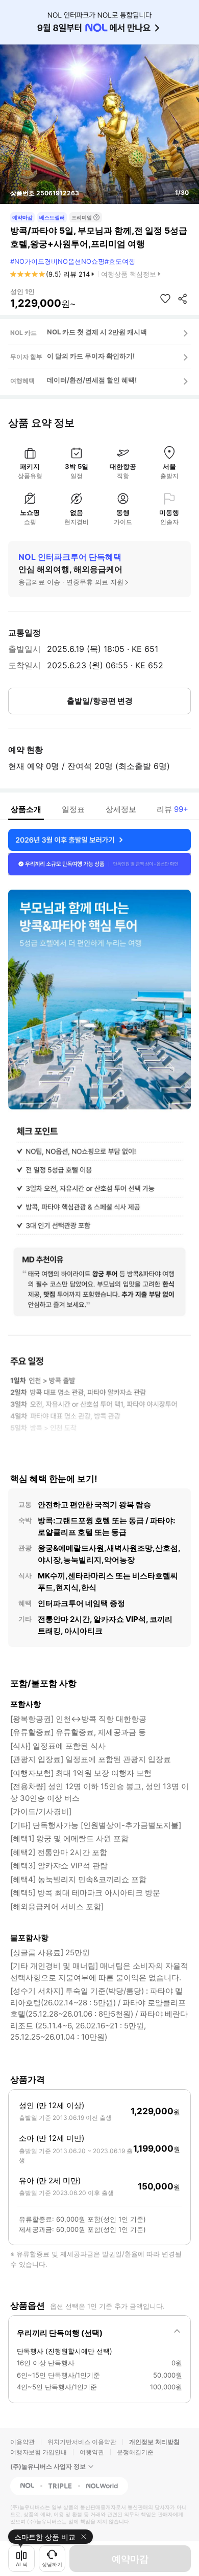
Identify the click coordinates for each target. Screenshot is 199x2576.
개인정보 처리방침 (154, 2442)
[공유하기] (183, 299)
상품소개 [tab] (26, 809)
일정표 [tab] (73, 809)
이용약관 (22, 2442)
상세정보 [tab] (121, 809)
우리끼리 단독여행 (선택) (60, 2333)
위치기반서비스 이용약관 (82, 2442)
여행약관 (92, 2452)
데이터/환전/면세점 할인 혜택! (92, 380)
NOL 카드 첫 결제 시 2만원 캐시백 (97, 332)
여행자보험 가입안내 (39, 2452)
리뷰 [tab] (172, 809)
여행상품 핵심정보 (129, 274)
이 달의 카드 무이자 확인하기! (91, 356)
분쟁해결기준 (135, 2452)
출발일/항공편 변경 (100, 701)
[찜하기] (165, 299)
